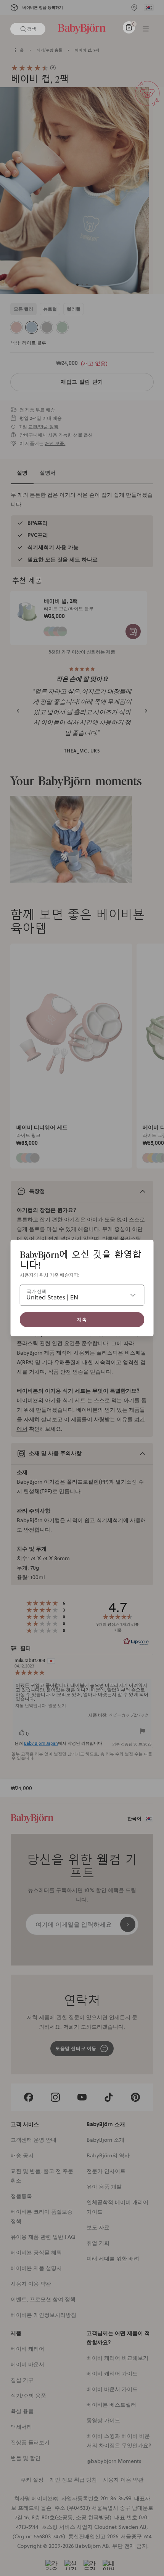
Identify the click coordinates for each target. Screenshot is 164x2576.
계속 (82, 1319)
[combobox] (82, 1295)
